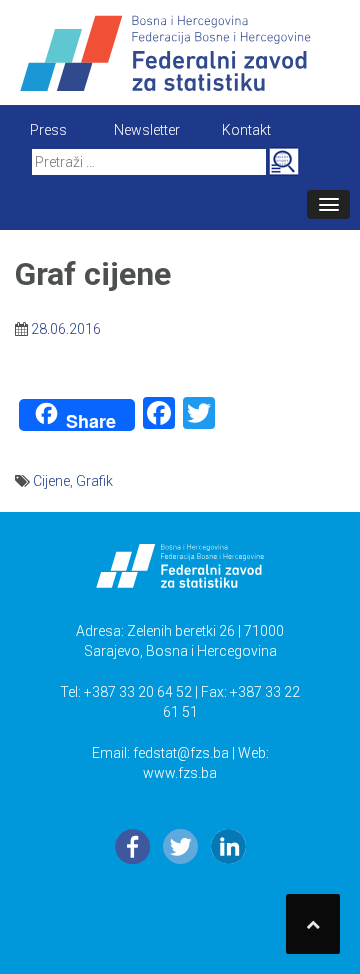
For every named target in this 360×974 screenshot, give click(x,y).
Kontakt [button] (246, 130)
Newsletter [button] (147, 130)
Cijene (51, 481)
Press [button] (48, 130)
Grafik (94, 481)
